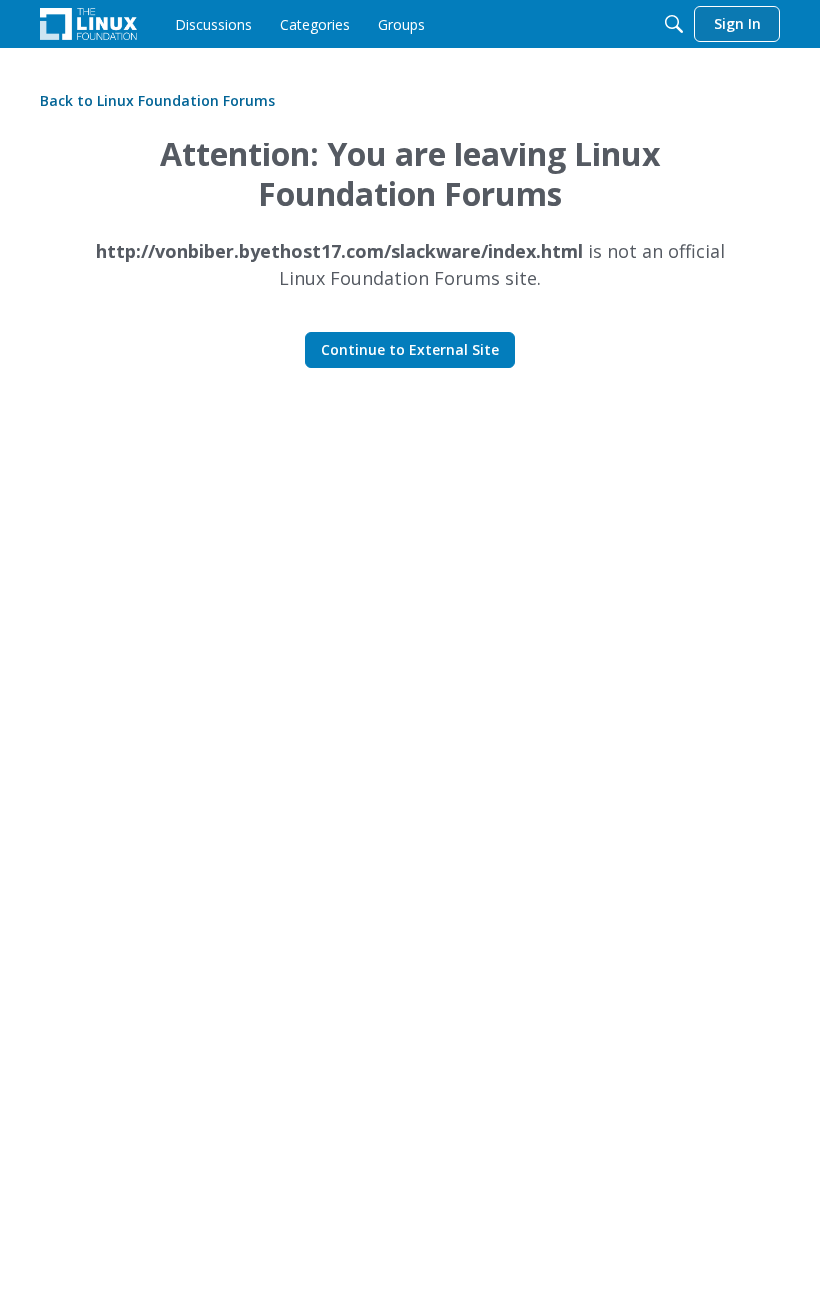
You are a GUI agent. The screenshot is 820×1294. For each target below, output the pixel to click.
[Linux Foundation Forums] (88, 24)
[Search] (674, 24)
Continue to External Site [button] (410, 349)
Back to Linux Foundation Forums (157, 100)
